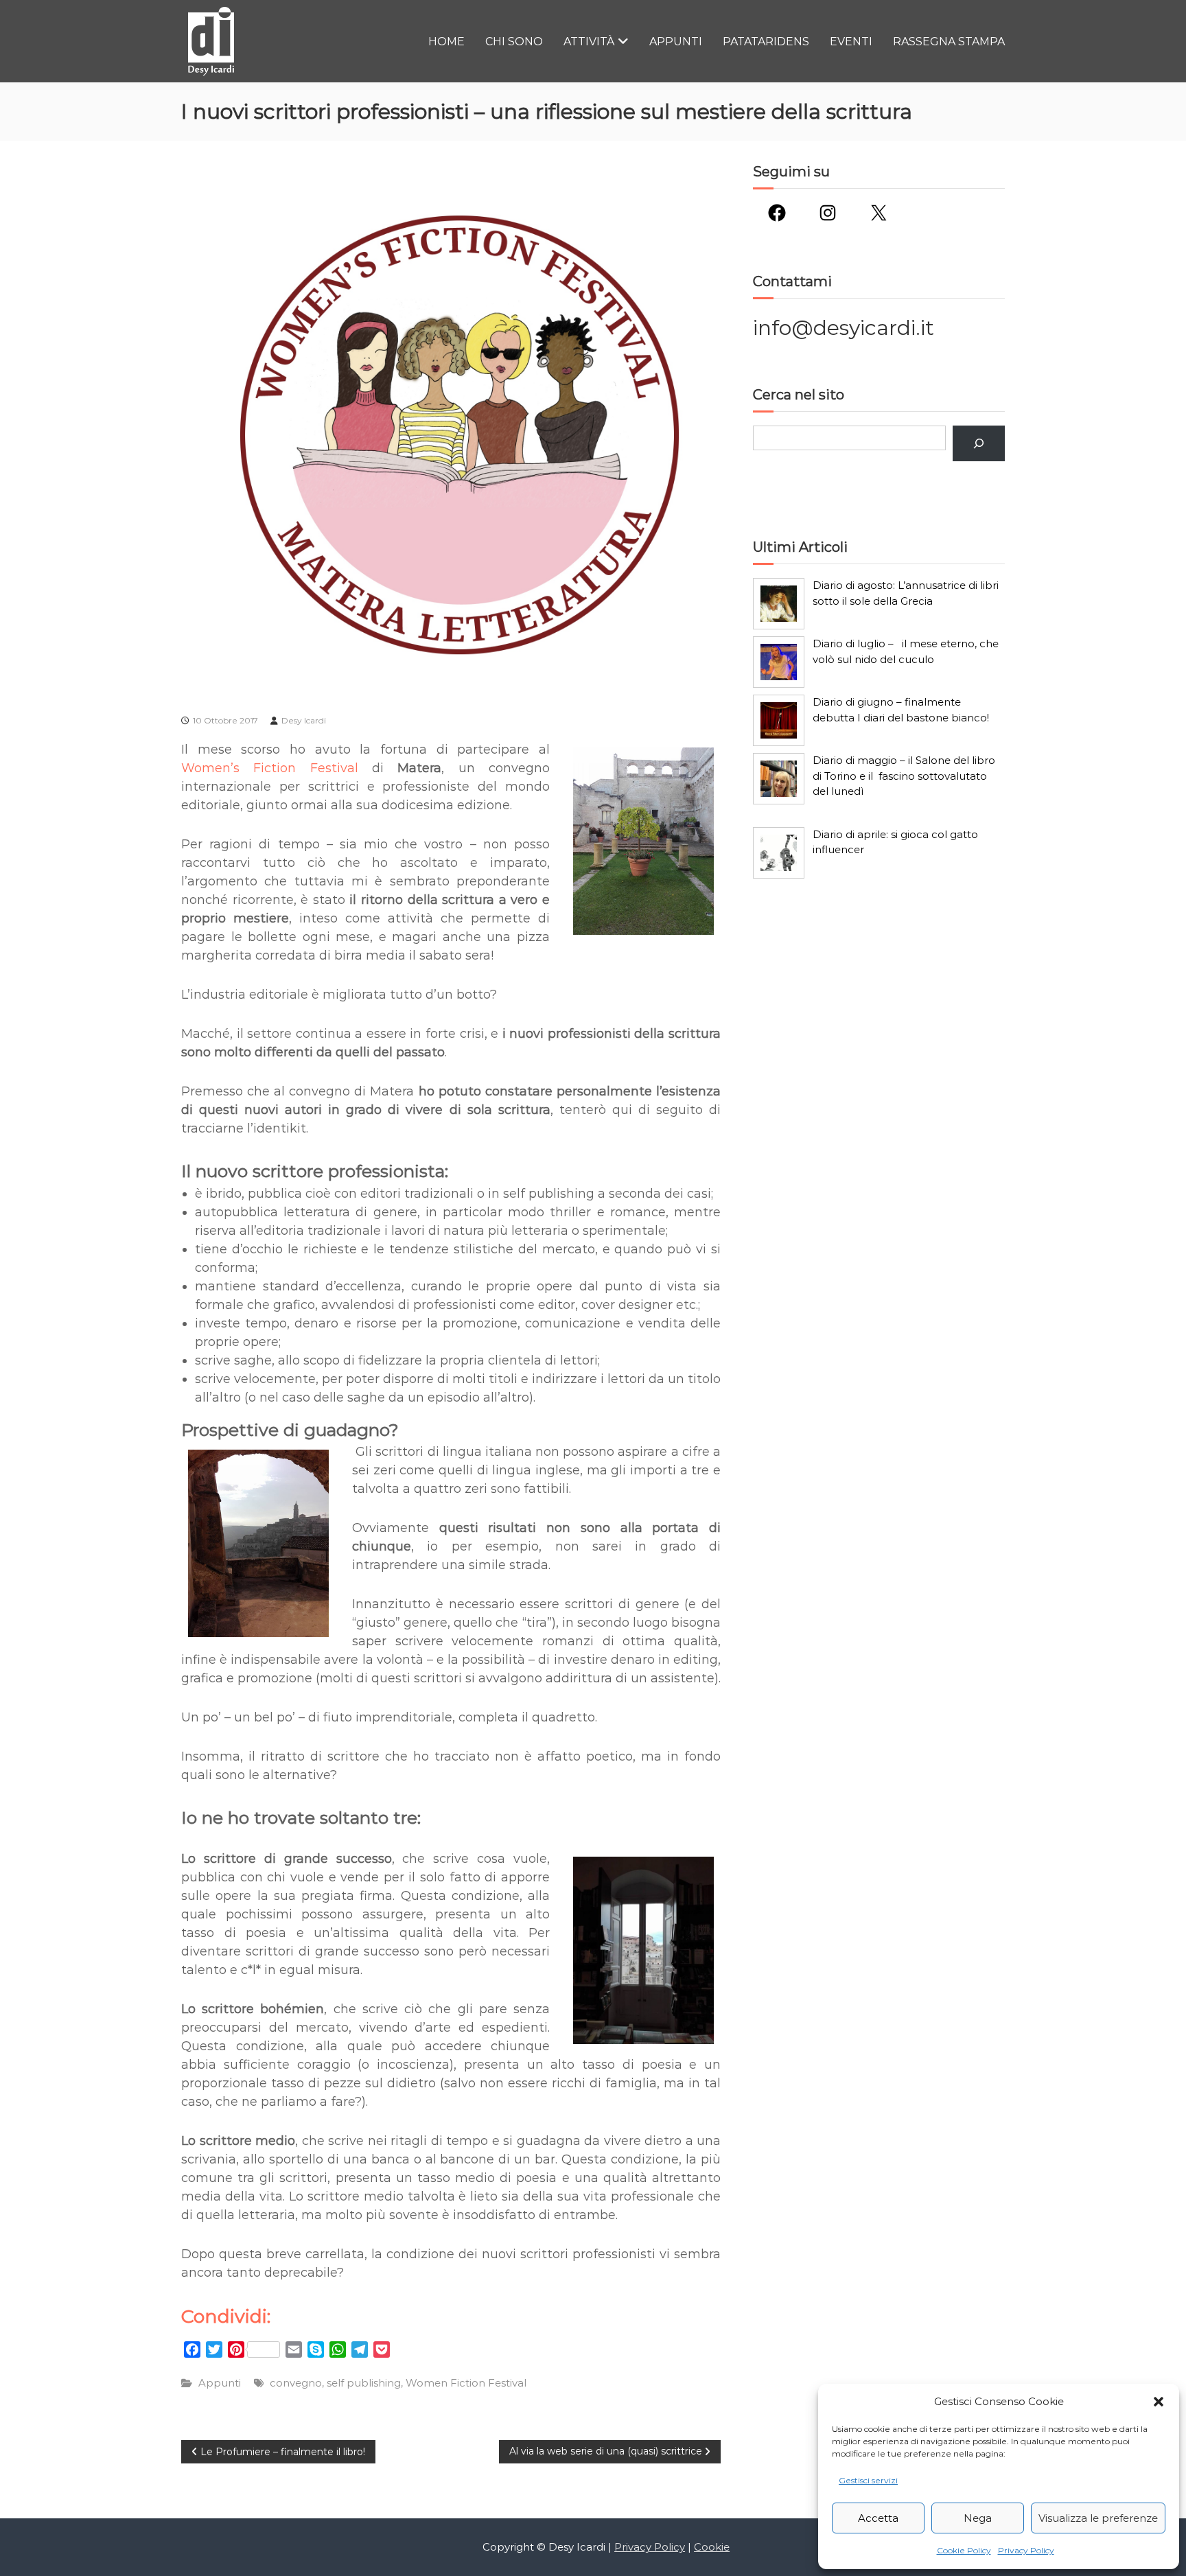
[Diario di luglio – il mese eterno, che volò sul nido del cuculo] (779, 662)
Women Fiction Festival (466, 2383)
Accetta (878, 2518)
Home (446, 42)
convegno (296, 2383)
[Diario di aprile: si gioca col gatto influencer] (779, 853)
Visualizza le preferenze (1098, 2518)
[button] (1159, 2402)
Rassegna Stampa (949, 42)
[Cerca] (979, 443)
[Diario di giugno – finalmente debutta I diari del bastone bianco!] (779, 720)
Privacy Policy (1026, 2550)
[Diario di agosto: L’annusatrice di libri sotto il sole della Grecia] (779, 604)
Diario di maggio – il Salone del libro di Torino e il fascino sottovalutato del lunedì (904, 776)
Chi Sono (514, 42)
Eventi (851, 42)
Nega (978, 2518)
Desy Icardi (304, 720)
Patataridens (766, 42)
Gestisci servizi (868, 2480)
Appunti (676, 42)
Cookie (712, 2547)
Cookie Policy (964, 2550)
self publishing (364, 2383)
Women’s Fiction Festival (270, 768)
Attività (589, 42)
